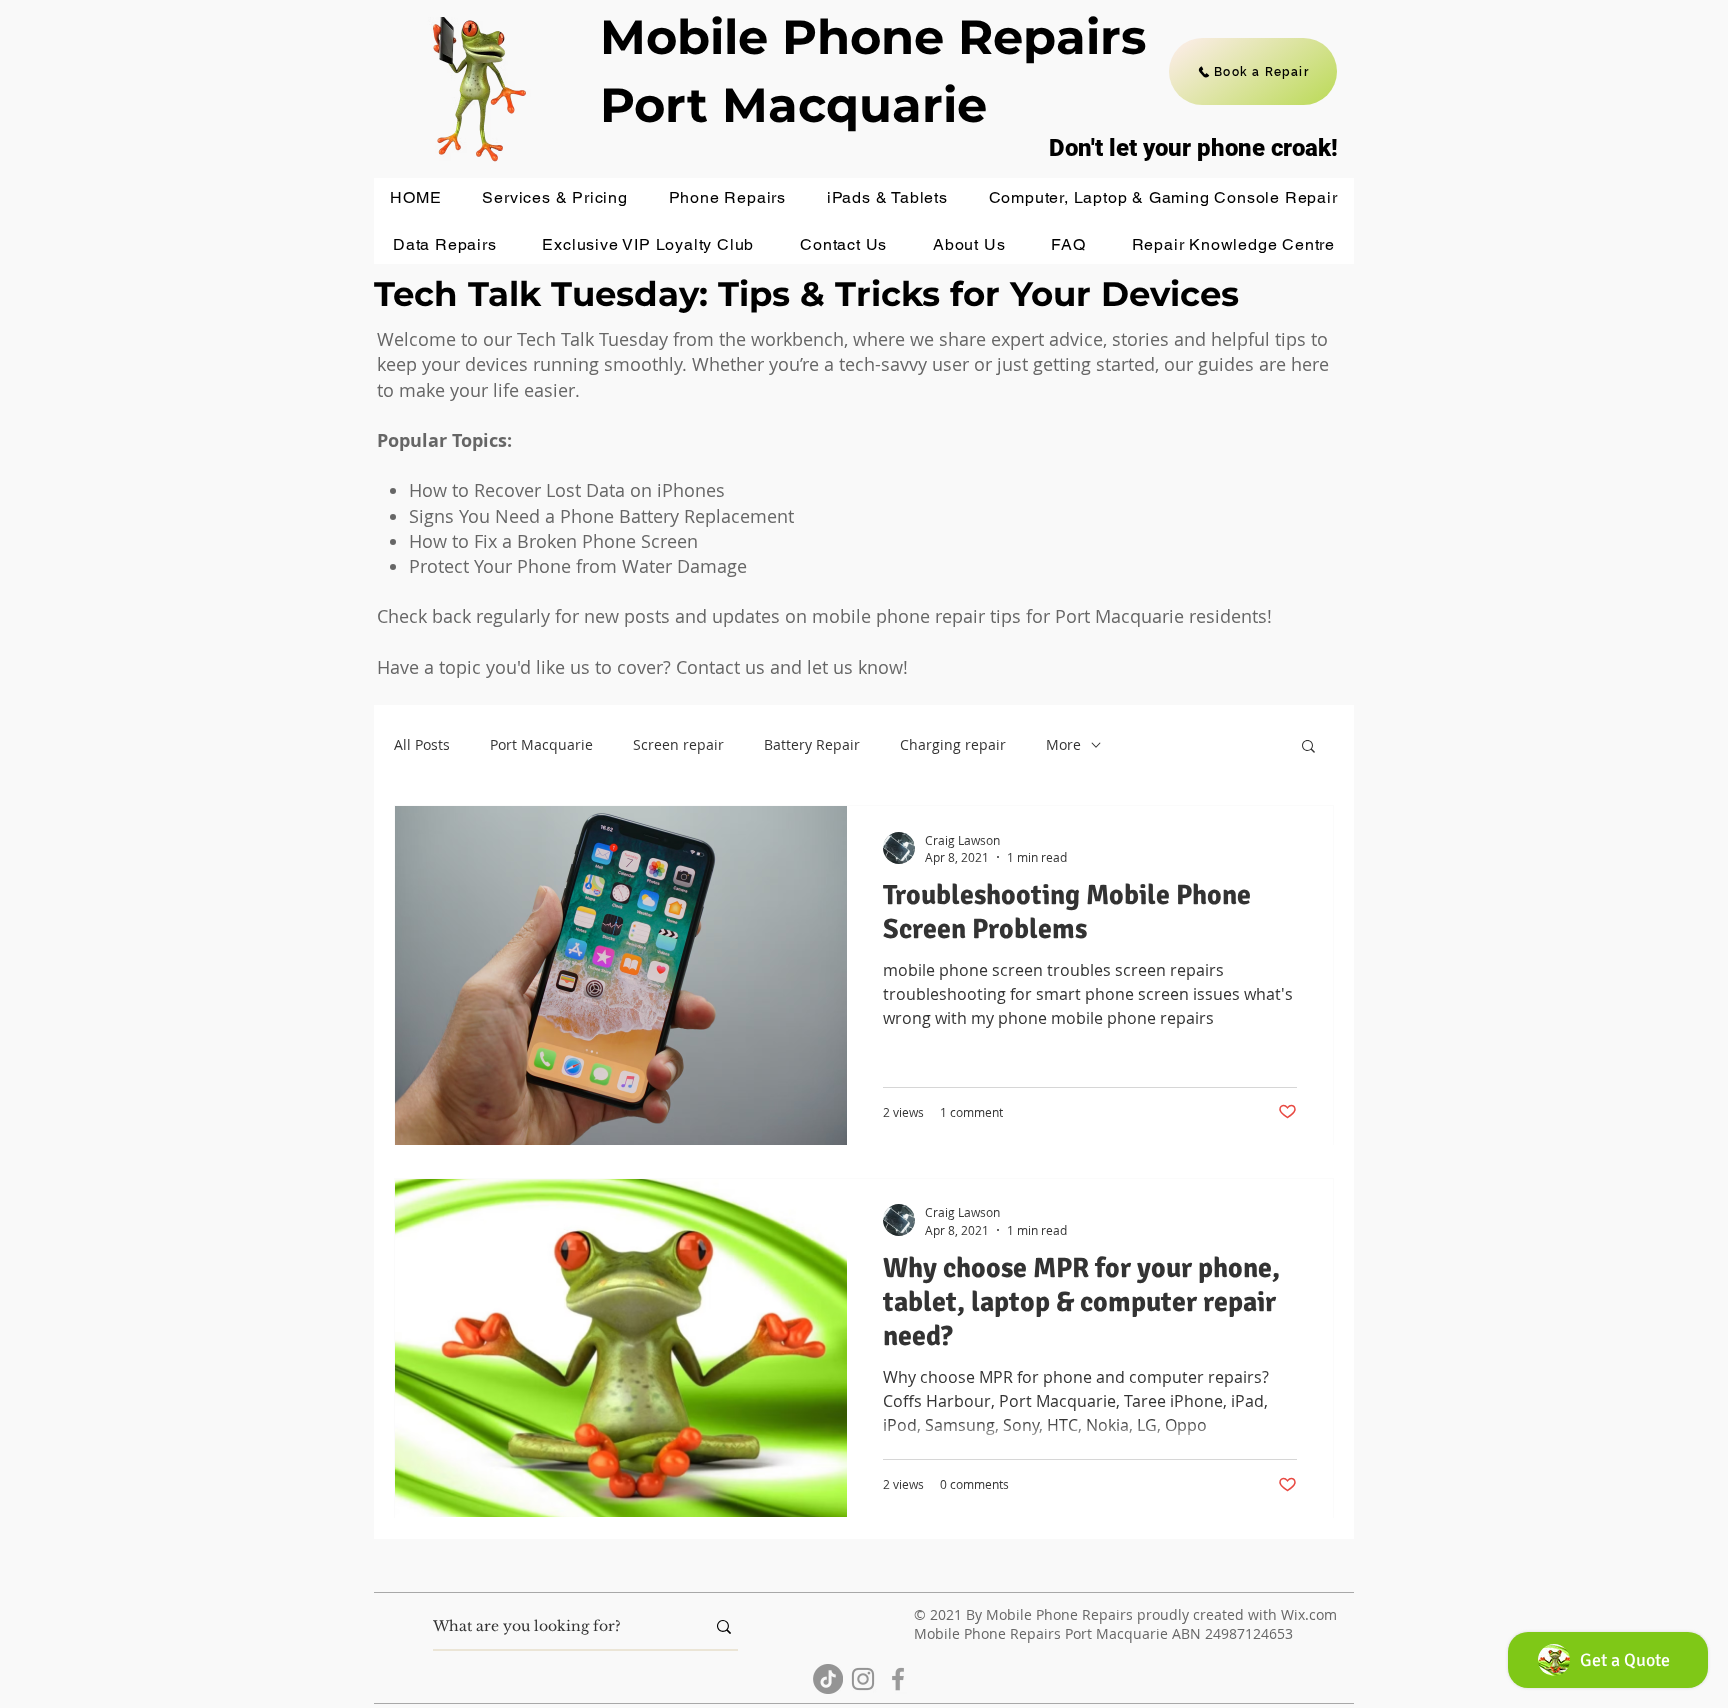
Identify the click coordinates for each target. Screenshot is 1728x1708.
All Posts (422, 744)
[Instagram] (863, 1679)
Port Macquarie (541, 744)
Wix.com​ (1309, 1614)
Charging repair (953, 744)
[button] (555, 197)
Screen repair (678, 744)
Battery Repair (812, 744)
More (1063, 744)
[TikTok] (828, 1679)
